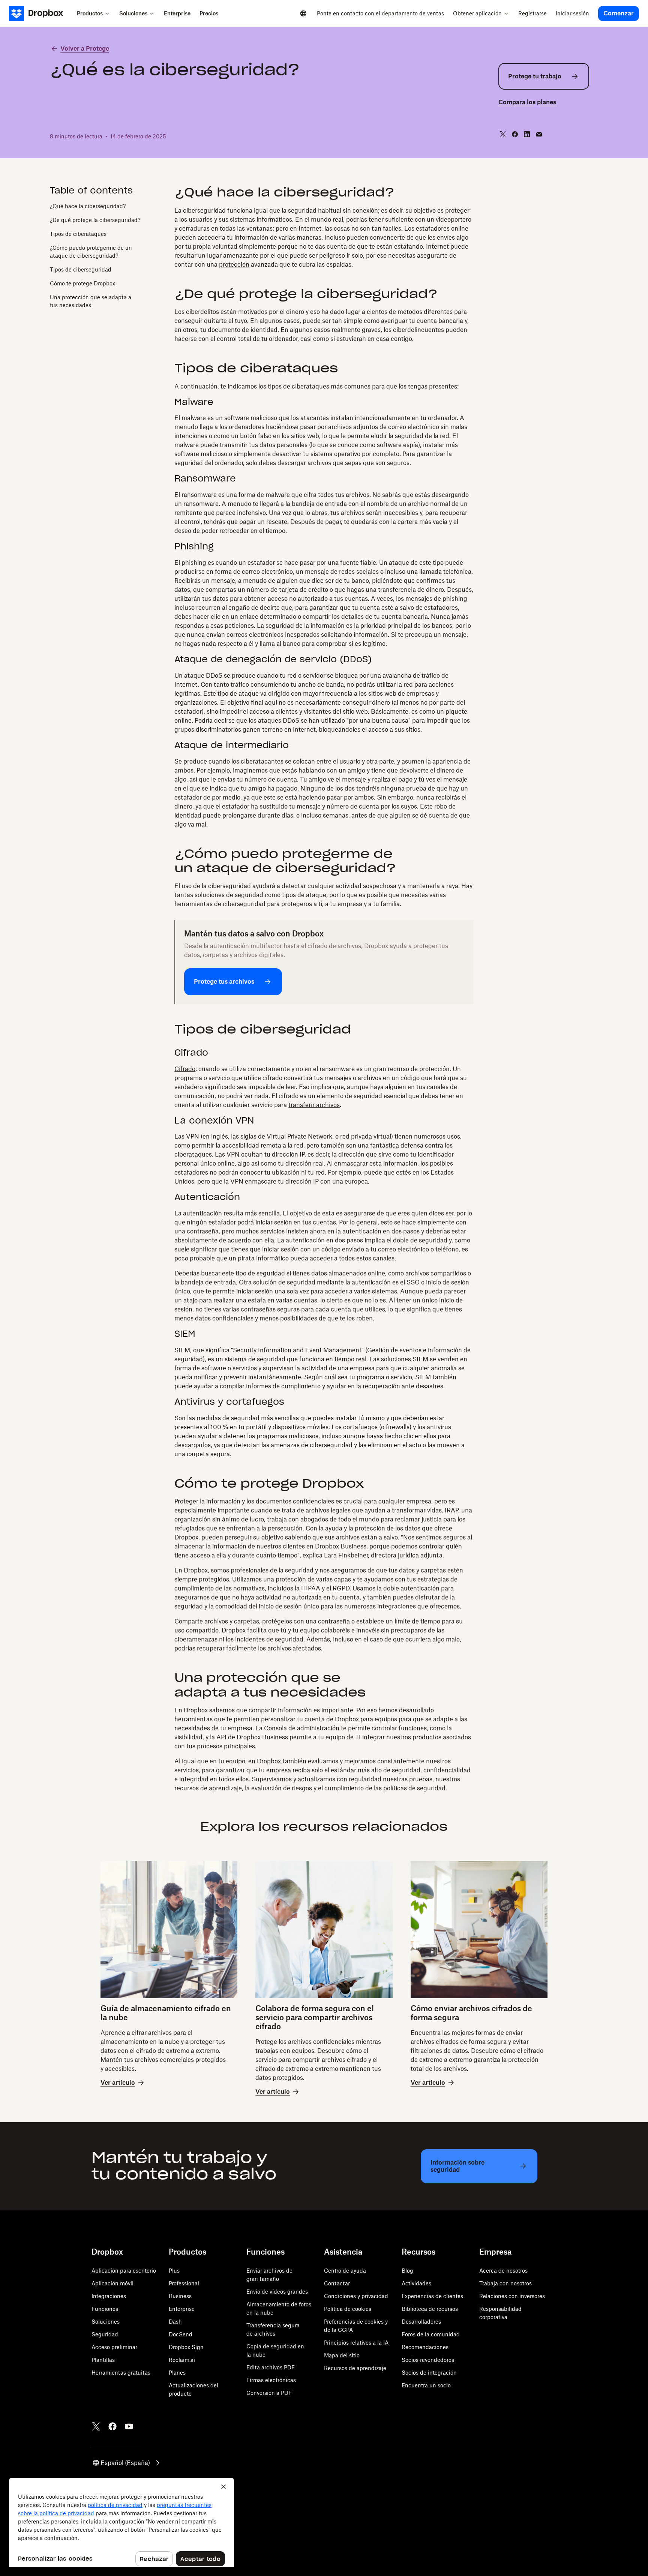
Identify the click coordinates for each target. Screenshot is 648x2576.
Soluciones (106, 2322)
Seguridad (105, 2334)
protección (234, 264)
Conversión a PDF (269, 2393)
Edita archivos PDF (271, 2367)
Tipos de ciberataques (78, 234)
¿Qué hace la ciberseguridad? (88, 206)
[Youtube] (129, 2426)
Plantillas (103, 2360)
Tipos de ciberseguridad (81, 269)
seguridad (299, 1570)
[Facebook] (112, 2426)
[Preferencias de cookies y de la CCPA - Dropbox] (121, 2522)
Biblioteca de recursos (430, 2309)
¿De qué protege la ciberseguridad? (95, 220)
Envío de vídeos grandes (277, 2292)
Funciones (105, 2309)
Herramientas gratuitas (121, 2373)
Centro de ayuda (345, 2271)
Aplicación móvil (112, 2283)
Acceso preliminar (114, 2347)
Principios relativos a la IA (356, 2343)
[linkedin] (527, 134)
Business (180, 2296)
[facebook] (515, 134)
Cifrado (185, 1069)
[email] (539, 134)
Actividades (416, 2283)
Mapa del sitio (342, 2355)
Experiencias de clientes (432, 2296)
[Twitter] (96, 2426)
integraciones (397, 1606)
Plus (174, 2271)
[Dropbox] (41, 14)
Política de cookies (348, 2309)
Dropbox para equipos (366, 1719)
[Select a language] (303, 14)
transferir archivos (314, 1105)
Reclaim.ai (182, 2360)
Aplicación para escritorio (124, 2271)
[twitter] (503, 134)
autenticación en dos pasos (324, 1240)
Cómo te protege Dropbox (82, 283)
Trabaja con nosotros (505, 2283)
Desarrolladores (421, 2322)
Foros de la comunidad (431, 2334)
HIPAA (311, 1588)
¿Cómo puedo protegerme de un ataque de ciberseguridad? (91, 252)
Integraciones (109, 2296)
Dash (175, 2322)
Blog (407, 2271)
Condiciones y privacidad (356, 2296)
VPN (193, 1136)
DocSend (181, 2334)
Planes (177, 2373)
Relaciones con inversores (512, 2296)
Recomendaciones (425, 2347)
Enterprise (182, 2309)
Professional (184, 2283)
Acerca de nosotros (503, 2271)
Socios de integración (429, 2373)
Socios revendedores (428, 2360)
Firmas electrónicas (271, 2380)
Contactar (337, 2283)
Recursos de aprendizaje (355, 2368)
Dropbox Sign (186, 2347)
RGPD (341, 1588)
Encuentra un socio (426, 2385)
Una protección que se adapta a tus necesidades (91, 301)
